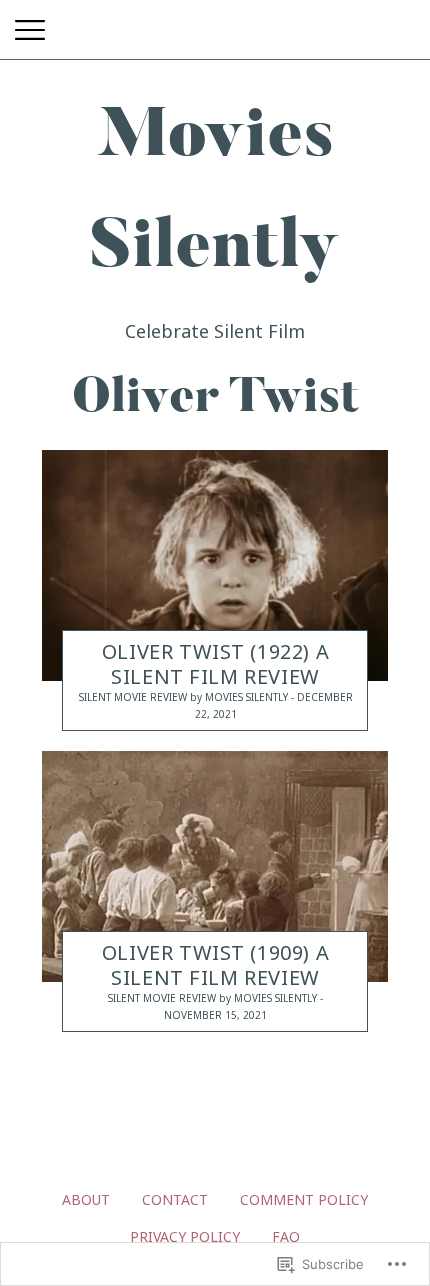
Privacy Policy (185, 1236)
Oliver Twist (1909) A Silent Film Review (215, 966)
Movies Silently (246, 698)
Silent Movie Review (133, 698)
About (86, 1199)
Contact (175, 1199)
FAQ (286, 1236)
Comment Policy (304, 1199)
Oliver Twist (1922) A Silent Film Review (215, 665)
